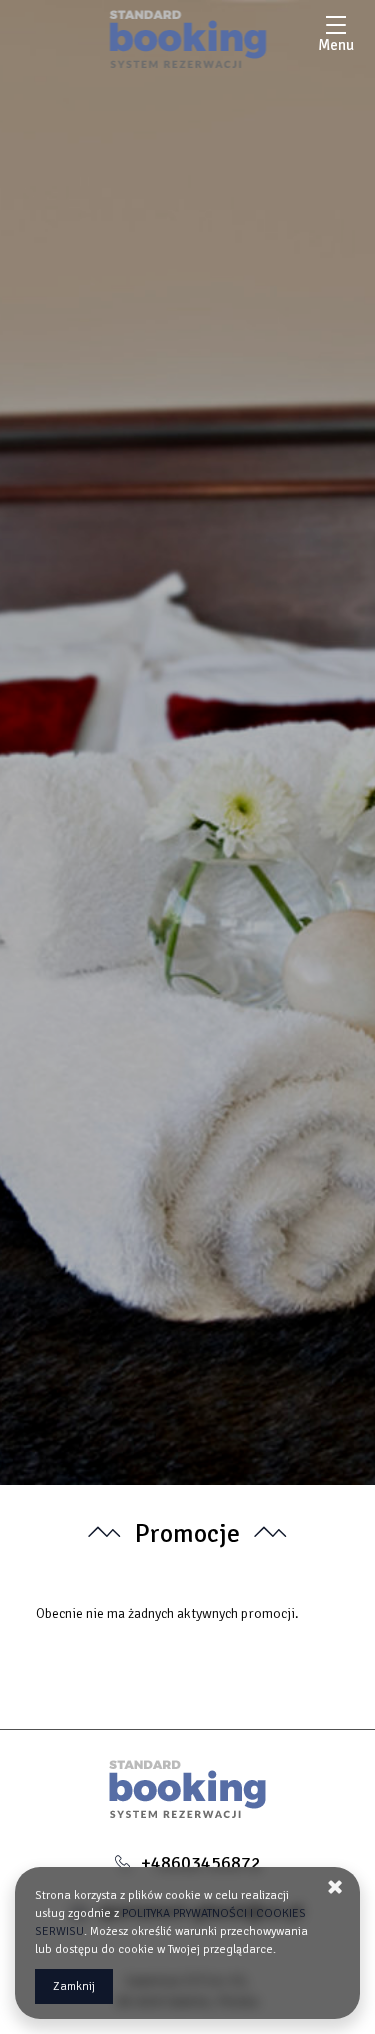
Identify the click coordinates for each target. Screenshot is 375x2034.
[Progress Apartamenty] (187, 39)
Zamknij (74, 1986)
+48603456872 (201, 1863)
